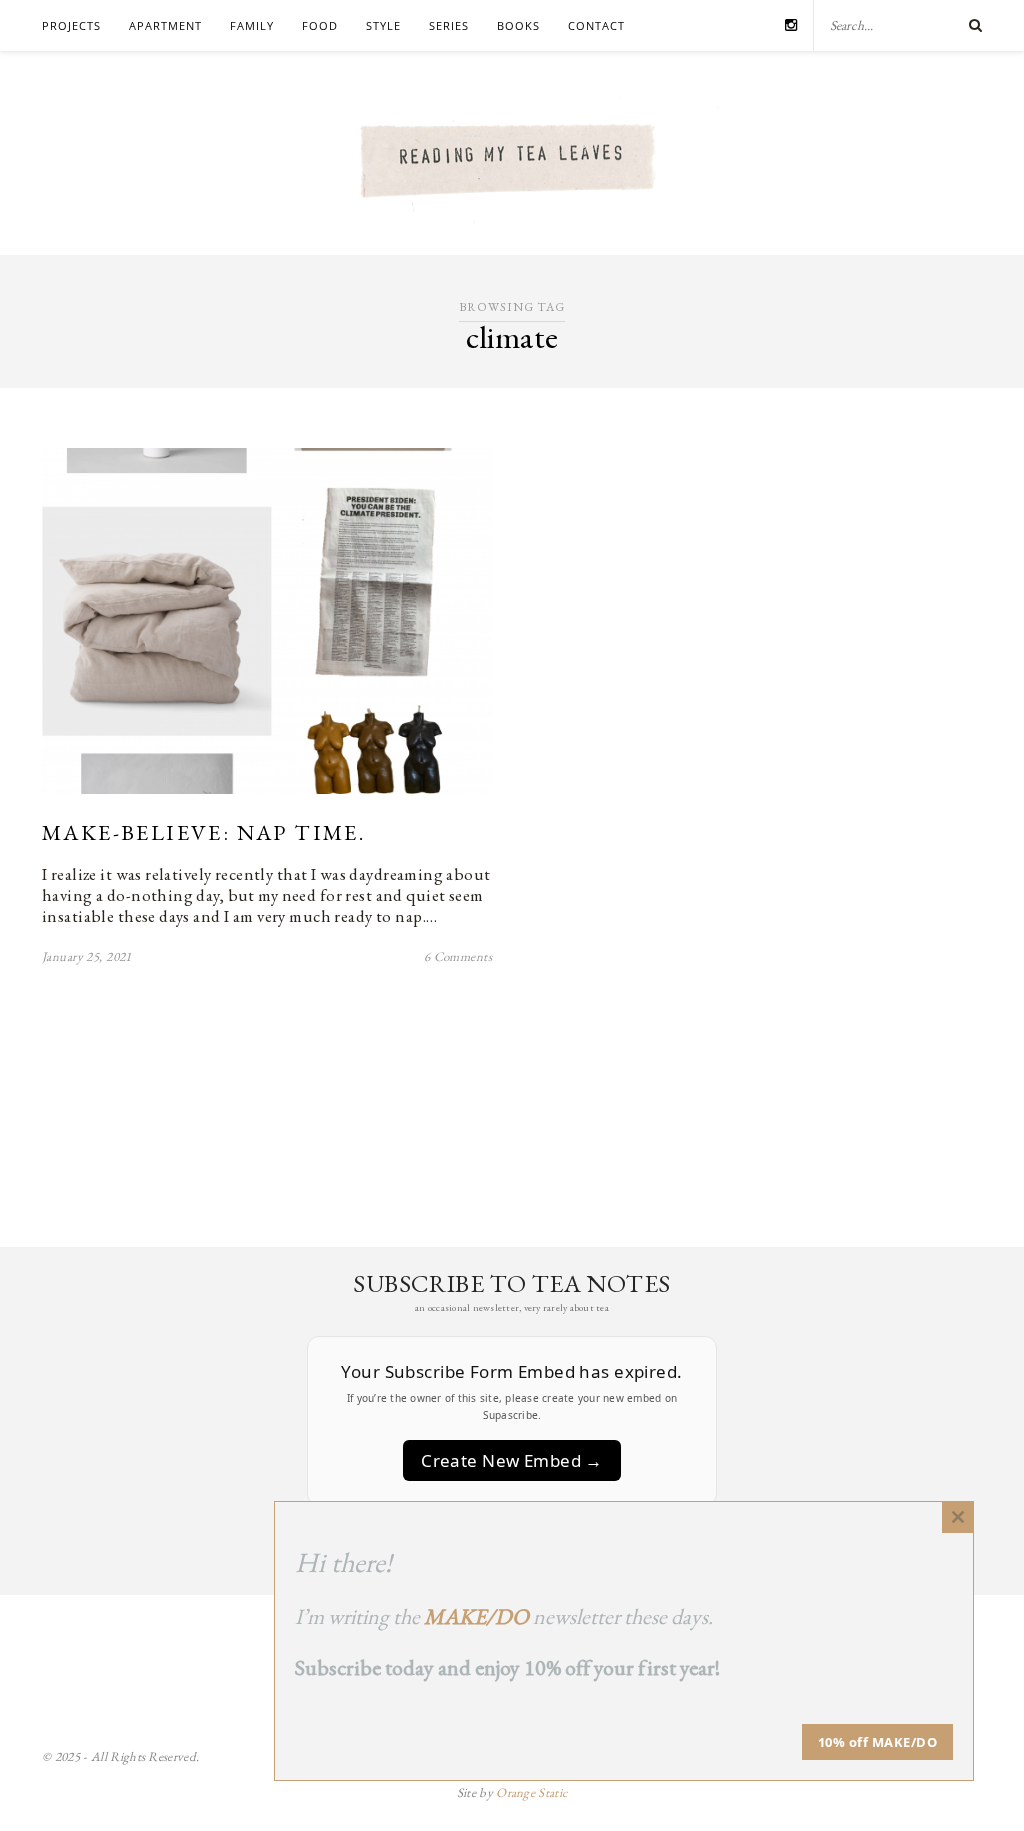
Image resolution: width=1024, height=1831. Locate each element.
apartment (165, 25)
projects (71, 25)
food (320, 25)
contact (596, 25)
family (252, 25)
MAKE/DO (476, 1616)
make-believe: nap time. (203, 832)
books (518, 25)
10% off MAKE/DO (878, 1742)
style (383, 25)
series (449, 25)
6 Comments (458, 956)
